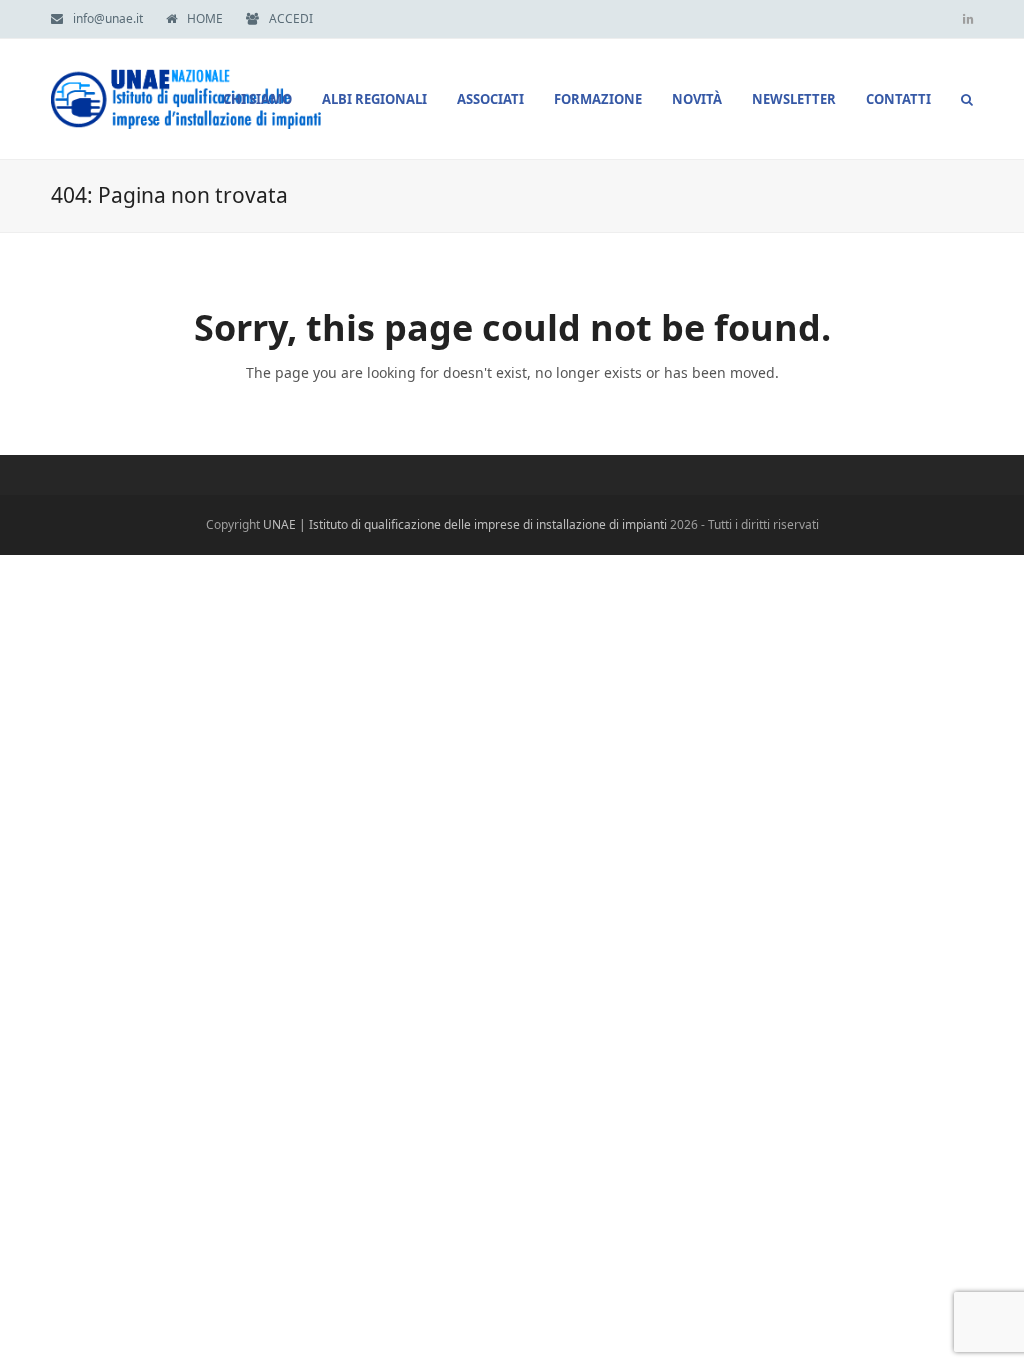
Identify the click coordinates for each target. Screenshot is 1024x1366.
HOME (205, 18)
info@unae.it (108, 18)
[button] (967, 99)
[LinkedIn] (968, 19)
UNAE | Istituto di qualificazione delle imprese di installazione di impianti (465, 524)
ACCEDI (291, 18)
